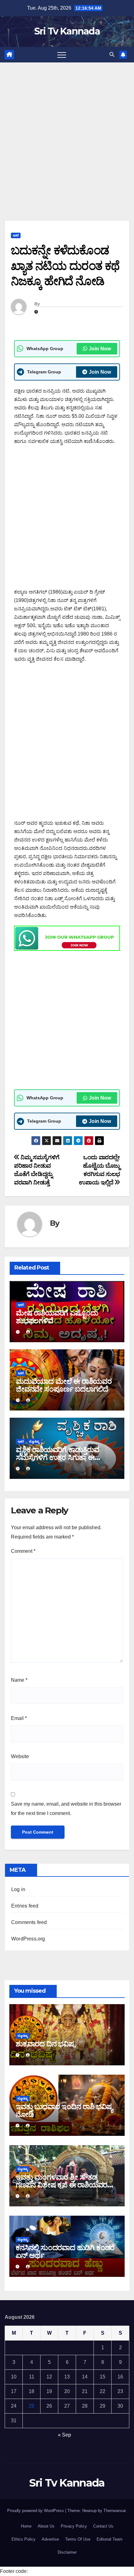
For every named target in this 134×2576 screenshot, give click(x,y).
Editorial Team (110, 2539)
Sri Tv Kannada (67, 31)
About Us (46, 2526)
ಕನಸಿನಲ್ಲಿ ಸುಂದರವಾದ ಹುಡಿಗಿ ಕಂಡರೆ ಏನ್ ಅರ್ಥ (65, 2251)
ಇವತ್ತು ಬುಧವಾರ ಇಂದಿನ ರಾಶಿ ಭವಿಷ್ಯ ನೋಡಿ (64, 2110)
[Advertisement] (67, 132)
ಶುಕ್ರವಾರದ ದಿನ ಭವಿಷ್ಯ (45, 2044)
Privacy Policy (74, 2526)
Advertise (50, 2539)
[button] (112, 55)
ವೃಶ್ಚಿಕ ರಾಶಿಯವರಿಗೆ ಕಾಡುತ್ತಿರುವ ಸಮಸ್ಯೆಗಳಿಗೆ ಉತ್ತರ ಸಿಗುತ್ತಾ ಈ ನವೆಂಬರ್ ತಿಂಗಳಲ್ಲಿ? (57, 1457)
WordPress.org (28, 1939)
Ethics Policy (24, 2539)
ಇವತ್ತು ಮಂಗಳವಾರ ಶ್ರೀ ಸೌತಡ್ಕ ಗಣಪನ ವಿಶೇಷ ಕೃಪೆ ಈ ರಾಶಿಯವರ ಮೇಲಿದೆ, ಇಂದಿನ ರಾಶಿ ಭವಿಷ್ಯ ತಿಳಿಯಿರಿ (66, 2185)
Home (26, 2526)
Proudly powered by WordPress (36, 2511)
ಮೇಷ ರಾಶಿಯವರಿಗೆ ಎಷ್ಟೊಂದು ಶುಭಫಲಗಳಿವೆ (57, 1317)
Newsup (89, 2511)
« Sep (65, 2435)
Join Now (100, 349)
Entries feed (25, 1906)
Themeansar (115, 2511)
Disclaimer (67, 2552)
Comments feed (29, 1922)
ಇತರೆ (16, 235)
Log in (18, 1889)
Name (19, 1680)
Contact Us (103, 2526)
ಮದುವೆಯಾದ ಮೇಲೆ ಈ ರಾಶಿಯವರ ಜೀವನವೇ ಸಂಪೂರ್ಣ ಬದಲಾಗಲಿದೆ (64, 1385)
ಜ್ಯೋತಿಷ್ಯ (34, 1441)
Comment (23, 1551)
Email (19, 1718)
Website (20, 1756)
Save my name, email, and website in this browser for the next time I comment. (66, 1809)
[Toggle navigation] (62, 55)
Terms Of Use (78, 2539)
